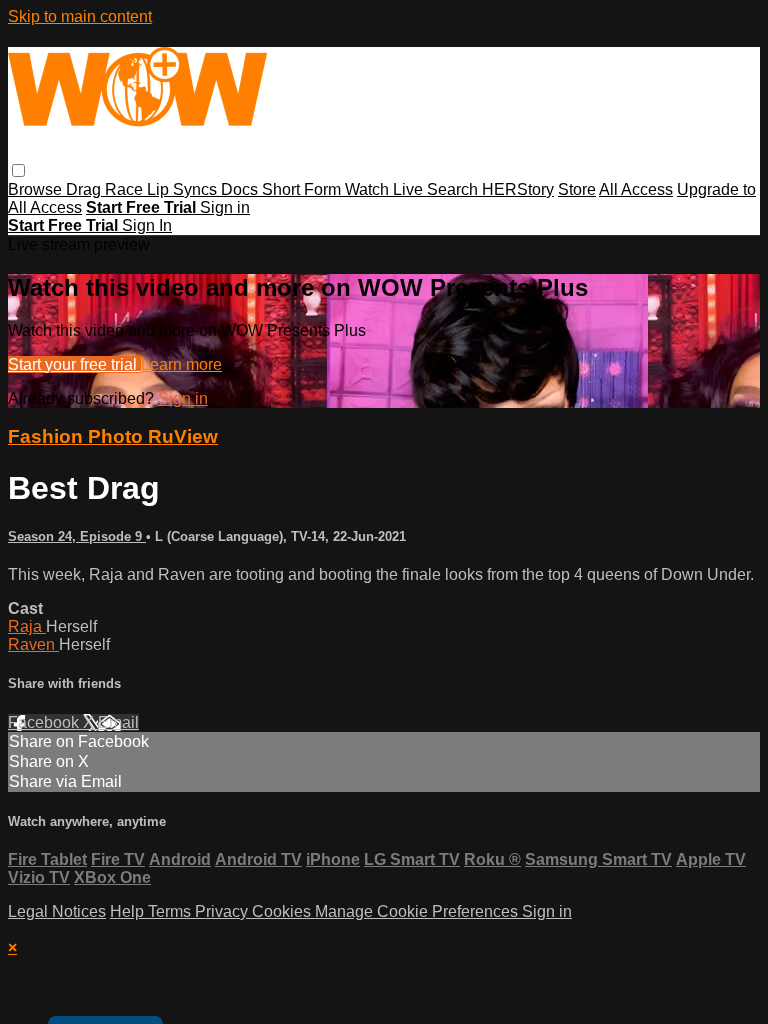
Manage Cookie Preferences (418, 911)
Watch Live (386, 189)
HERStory (518, 189)
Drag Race (106, 189)
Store (577, 189)
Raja (27, 626)
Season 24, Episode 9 (77, 536)
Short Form (303, 189)
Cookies (283, 911)
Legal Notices (57, 911)
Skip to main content (80, 16)
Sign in (225, 207)
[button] (18, 170)
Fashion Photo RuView (113, 436)
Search (454, 189)
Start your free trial (74, 364)
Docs (241, 189)
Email (118, 722)
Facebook (45, 722)
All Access (636, 189)
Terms (171, 911)
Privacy (223, 911)
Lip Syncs (184, 189)
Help (129, 911)
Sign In (147, 225)
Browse (37, 189)
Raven (33, 644)
